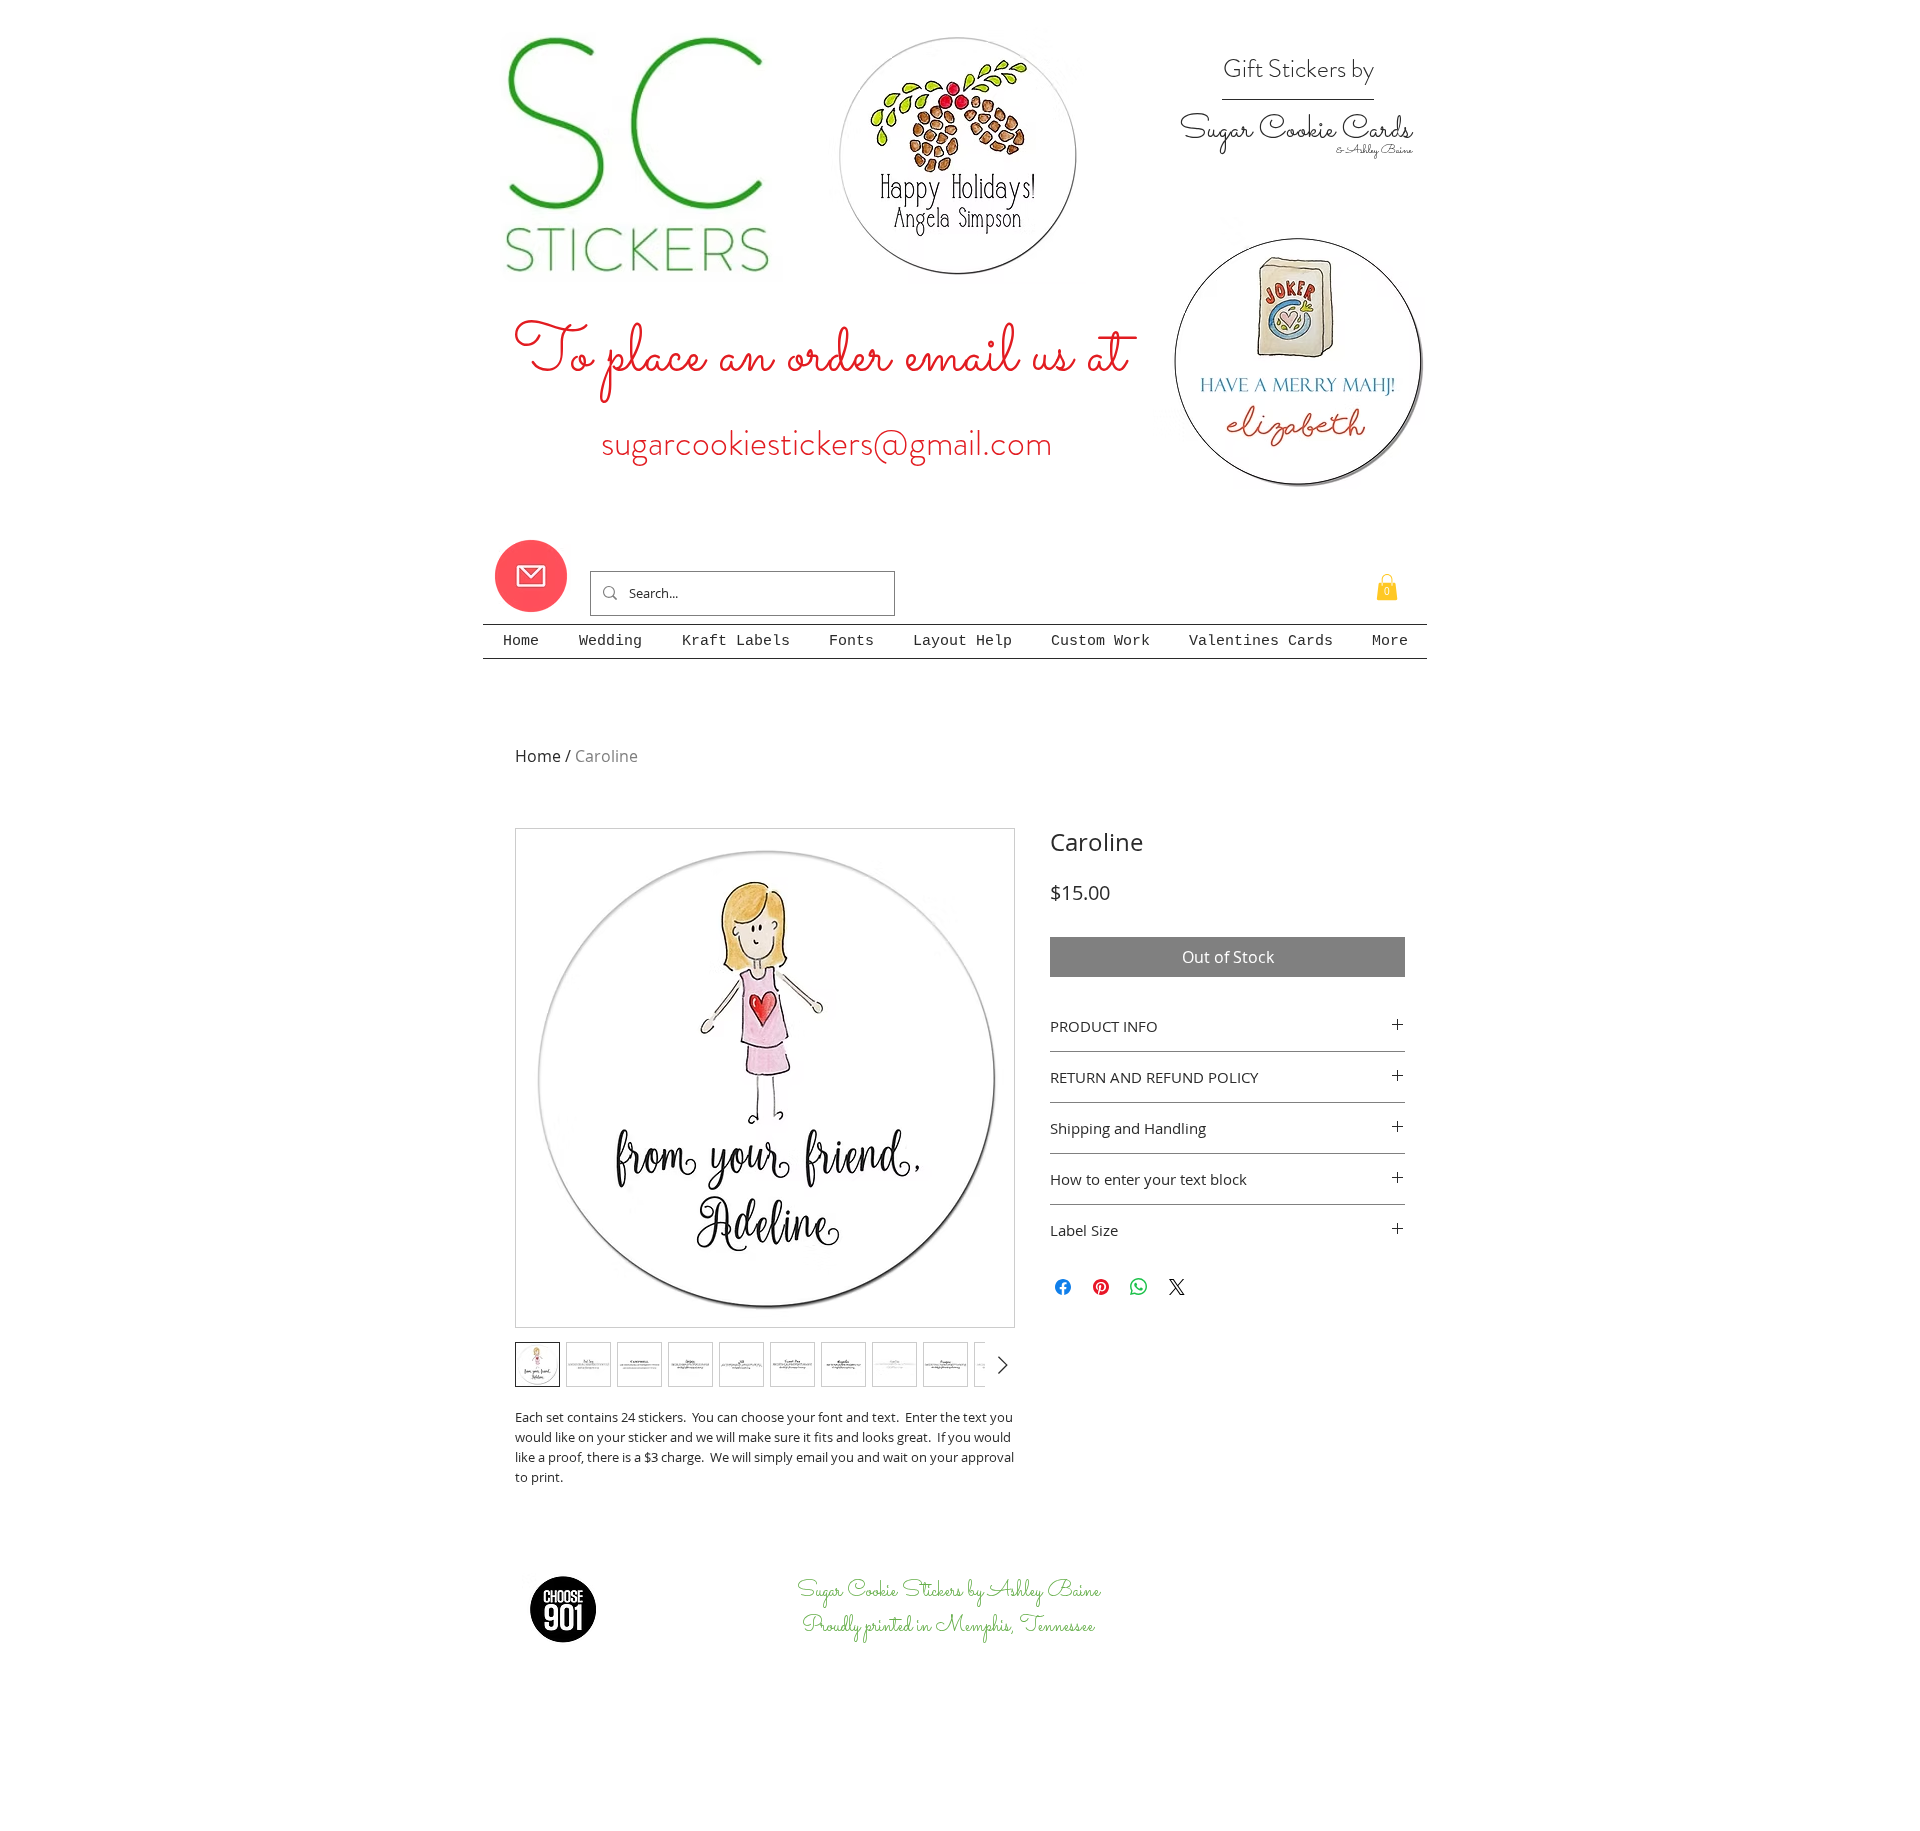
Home (538, 756)
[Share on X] (1177, 1287)
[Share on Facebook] (1063, 1287)
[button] (1387, 587)
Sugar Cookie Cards (1295, 130)
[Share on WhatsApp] (1139, 1287)
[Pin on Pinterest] (1101, 1287)
